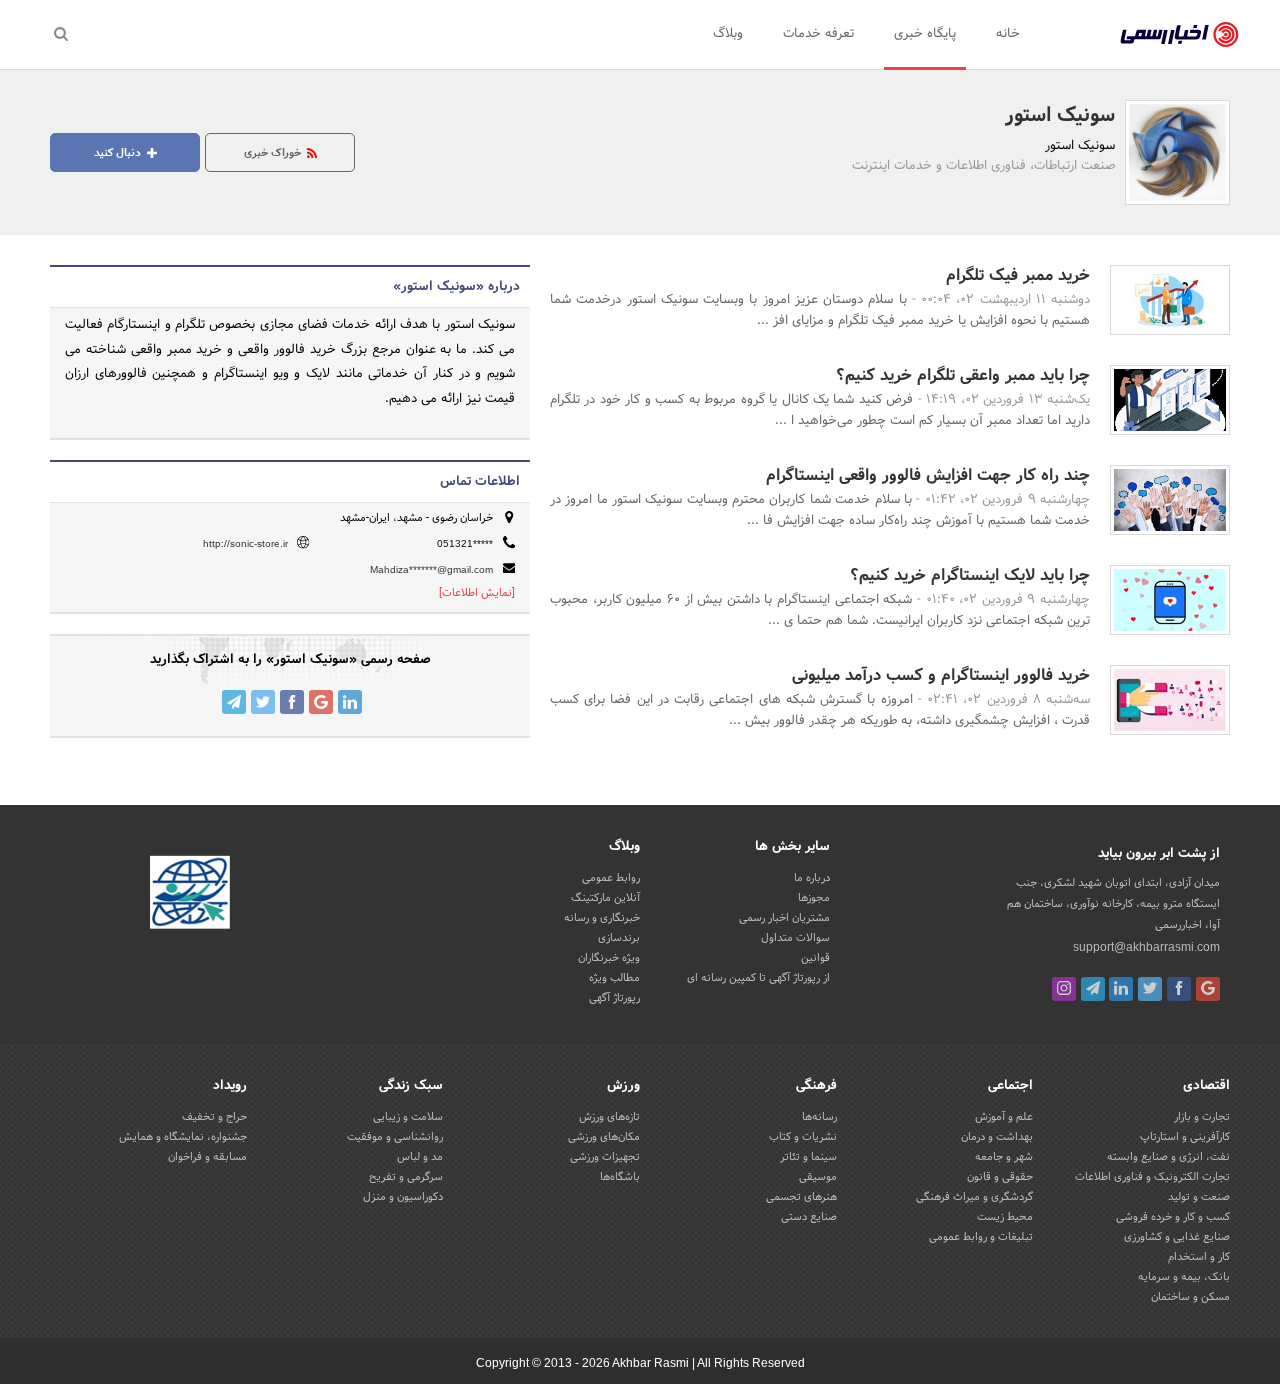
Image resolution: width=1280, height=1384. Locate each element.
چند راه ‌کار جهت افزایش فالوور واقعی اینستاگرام (928, 475)
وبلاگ (728, 34)
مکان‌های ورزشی (604, 1137)
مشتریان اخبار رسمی (784, 918)
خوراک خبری (274, 153)
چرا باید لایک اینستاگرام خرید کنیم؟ (970, 575)
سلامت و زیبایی (408, 1117)
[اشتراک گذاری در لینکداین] (350, 702)
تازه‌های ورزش (609, 1117)
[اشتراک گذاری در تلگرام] (234, 702)
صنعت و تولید (1199, 1197)
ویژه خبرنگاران (609, 958)
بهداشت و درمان (997, 1137)
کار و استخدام (1199, 1257)
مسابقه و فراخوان (207, 1157)
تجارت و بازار (1202, 1117)
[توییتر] (1150, 989)
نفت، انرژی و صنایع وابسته (1168, 1157)
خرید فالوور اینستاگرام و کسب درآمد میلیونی (941, 675)
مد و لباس (420, 1157)
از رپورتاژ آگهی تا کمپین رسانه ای (758, 978)
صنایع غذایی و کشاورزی (1177, 1237)
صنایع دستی (809, 1217)
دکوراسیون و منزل (403, 1197)
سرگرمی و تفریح (406, 1177)
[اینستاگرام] (1064, 989)
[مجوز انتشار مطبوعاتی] (190, 895)
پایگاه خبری (925, 34)
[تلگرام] (1093, 989)
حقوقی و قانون (1000, 1177)
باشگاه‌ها (620, 1177)
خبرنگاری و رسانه (602, 918)
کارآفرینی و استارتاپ (1185, 1137)
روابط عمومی (611, 878)
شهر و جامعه (1004, 1157)
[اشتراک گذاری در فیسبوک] (292, 702)
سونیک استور (1060, 116)
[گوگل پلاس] (1208, 989)
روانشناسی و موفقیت (395, 1137)
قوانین (815, 958)
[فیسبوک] (1179, 989)
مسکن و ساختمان (1190, 1297)
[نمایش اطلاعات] (477, 593)
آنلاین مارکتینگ (605, 898)
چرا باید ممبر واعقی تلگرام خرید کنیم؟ (963, 375)
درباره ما (812, 878)
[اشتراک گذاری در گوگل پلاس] (321, 702)
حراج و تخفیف (214, 1117)
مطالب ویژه (614, 978)
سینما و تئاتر (808, 1157)
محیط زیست (1005, 1217)
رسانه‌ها (819, 1117)
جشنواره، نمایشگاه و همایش (183, 1137)
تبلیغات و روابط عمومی (981, 1237)
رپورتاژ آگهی (614, 998)
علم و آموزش (1004, 1117)
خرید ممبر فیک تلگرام (1018, 275)
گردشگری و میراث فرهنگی (974, 1197)
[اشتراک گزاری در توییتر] (263, 702)
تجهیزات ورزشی (605, 1157)
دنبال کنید (119, 153)
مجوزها (814, 898)
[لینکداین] (1121, 989)
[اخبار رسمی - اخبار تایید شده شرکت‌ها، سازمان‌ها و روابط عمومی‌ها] (1179, 35)
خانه (1008, 34)
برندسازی (619, 938)
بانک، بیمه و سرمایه (1184, 1277)
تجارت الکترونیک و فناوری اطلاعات (1152, 1177)
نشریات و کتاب (803, 1137)
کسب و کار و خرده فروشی (1173, 1217)
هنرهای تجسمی (801, 1197)
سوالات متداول (795, 938)
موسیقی (818, 1177)
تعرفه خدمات (818, 34)
